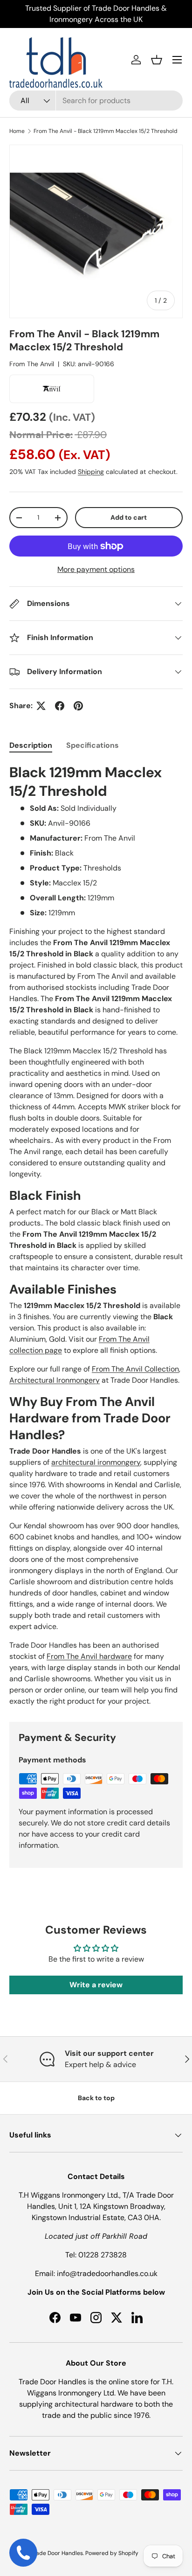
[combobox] (96, 101)
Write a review (96, 1985)
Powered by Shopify (112, 2553)
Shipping (91, 472)
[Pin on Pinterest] (78, 706)
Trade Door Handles (57, 2553)
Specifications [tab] (93, 745)
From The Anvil (32, 364)
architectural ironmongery (96, 1462)
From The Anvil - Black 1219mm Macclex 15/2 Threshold (106, 131)
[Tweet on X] (41, 706)
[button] (157, 60)
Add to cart (129, 517)
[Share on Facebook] (60, 706)
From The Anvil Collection (135, 1369)
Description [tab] (31, 745)
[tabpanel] (96, 1235)
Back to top (96, 2098)
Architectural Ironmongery (55, 1380)
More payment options (96, 569)
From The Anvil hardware (89, 1656)
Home (17, 131)
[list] (96, 231)
